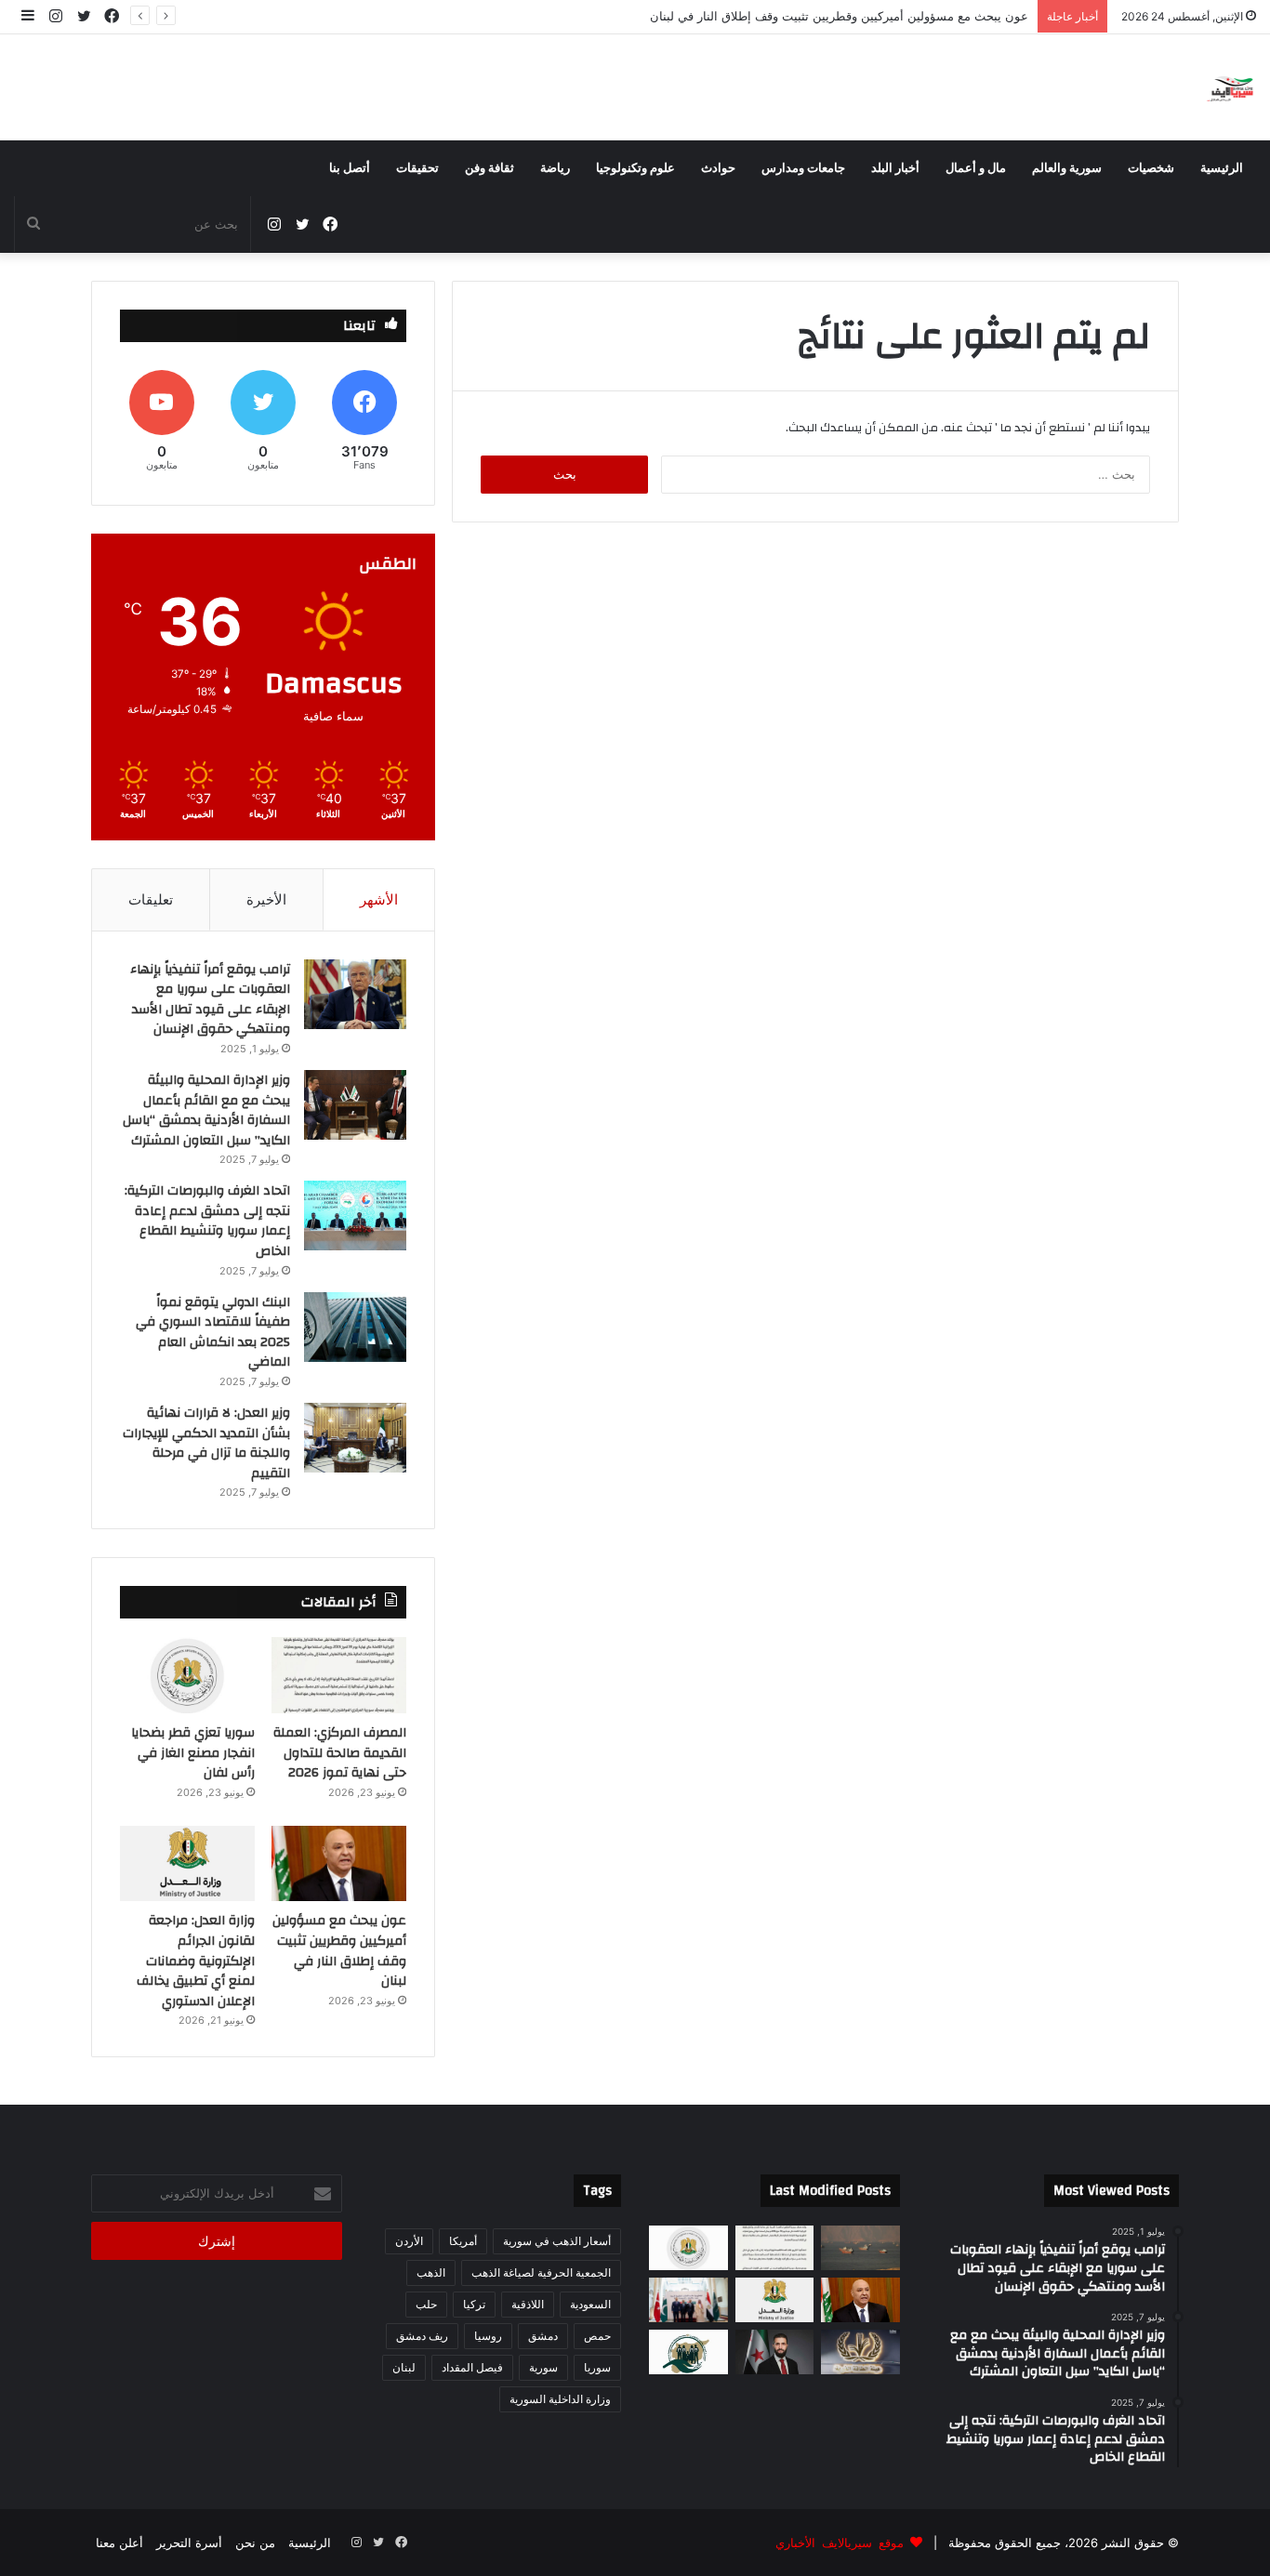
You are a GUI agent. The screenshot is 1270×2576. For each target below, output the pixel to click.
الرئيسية (1222, 168)
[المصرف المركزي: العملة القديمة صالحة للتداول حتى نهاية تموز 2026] (339, 1675)
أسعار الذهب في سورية (557, 2241)
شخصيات (1151, 168)
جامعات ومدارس (803, 168)
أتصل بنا (350, 168)
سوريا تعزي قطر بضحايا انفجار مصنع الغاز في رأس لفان (193, 1753)
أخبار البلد (895, 168)
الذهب (431, 2272)
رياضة (555, 168)
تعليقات (151, 899)
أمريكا (463, 2241)
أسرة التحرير (189, 2543)
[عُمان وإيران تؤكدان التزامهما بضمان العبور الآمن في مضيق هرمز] (860, 2248)
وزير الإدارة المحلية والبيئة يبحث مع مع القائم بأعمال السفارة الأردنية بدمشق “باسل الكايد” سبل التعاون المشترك (206, 1110)
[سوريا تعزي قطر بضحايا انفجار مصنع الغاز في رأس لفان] (187, 1675)
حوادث (718, 168)
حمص (597, 2336)
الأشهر (379, 899)
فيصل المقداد (472, 2367)
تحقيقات (417, 168)
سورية (543, 2367)
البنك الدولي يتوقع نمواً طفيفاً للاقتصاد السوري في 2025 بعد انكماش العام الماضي (213, 1333)
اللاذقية (528, 2304)
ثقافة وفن (489, 168)
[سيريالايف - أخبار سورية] (1231, 87)
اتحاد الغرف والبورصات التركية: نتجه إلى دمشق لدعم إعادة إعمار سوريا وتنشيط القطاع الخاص (207, 1221)
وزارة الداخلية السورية (560, 2399)
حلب (426, 2304)
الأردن (409, 2241)
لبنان (404, 2367)
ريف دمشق (422, 2336)
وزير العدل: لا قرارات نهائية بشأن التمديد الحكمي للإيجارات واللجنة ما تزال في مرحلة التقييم (206, 1443)
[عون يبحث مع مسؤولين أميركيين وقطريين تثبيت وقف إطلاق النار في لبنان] (339, 1864)
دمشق (543, 2336)
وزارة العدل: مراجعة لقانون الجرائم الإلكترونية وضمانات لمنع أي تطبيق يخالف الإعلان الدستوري (196, 1961)
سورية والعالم (1067, 168)
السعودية (590, 2304)
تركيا (474, 2304)
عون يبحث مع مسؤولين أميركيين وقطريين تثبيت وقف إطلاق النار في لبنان (839, 16)
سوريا (597, 2367)
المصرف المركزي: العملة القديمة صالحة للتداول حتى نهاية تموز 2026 (340, 1753)
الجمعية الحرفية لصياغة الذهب (541, 2272)
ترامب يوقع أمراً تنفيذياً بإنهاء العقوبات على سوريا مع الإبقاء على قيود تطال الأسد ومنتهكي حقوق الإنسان (210, 1000)
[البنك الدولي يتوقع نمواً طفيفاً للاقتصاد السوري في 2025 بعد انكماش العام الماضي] (355, 1327)
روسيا (488, 2336)
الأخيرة (266, 899)
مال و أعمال (976, 168)
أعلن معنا (119, 2543)
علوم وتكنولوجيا (635, 168)
